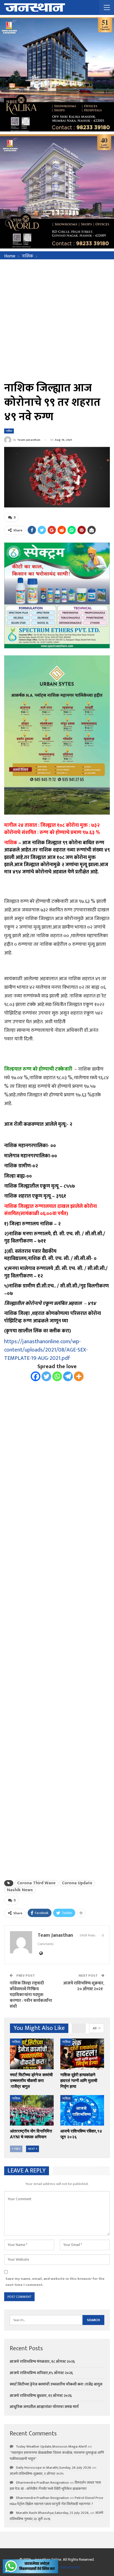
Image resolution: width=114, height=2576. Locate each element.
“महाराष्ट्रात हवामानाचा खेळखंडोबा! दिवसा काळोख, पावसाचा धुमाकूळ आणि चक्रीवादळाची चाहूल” (57, 2456)
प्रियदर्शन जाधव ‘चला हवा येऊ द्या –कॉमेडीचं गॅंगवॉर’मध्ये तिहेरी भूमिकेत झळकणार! (55, 2486)
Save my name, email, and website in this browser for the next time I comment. (55, 2282)
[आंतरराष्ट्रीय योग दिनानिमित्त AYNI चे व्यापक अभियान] (32, 2110)
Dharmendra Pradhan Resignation (42, 2483)
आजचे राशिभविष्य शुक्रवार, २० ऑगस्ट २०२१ (84, 1986)
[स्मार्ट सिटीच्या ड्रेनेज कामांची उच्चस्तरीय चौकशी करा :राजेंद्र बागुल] (32, 2054)
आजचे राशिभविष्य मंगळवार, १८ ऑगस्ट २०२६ (42, 2361)
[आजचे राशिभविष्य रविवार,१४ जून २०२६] (82, 2110)
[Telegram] (68, 1376)
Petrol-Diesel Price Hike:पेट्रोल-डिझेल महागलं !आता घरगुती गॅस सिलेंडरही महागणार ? (56, 2501)
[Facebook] (36, 1376)
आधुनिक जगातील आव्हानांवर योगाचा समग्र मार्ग (44, 2407)
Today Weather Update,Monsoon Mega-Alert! (51, 2446)
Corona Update (77, 1883)
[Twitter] (46, 1376)
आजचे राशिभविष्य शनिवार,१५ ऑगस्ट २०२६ (41, 2373)
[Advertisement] (57, 319)
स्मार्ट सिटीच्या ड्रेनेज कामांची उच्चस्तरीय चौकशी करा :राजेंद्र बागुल (56, 2384)
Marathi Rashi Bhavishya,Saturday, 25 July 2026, (53, 2513)
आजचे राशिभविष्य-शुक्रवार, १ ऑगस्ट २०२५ (37, 2474)
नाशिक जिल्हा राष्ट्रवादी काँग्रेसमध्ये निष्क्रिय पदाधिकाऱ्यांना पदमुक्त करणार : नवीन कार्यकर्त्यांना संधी (31, 1995)
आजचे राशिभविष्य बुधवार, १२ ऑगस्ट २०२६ (41, 2396)
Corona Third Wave (36, 1883)
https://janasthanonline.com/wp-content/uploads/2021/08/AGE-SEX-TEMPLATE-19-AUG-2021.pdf (46, 1350)
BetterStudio (71, 2567)
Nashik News (20, 1890)
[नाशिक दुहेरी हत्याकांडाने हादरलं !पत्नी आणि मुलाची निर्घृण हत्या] (82, 2054)
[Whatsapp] (57, 1376)
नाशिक (9, 431)
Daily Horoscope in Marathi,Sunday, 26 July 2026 (54, 2468)
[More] (79, 1376)
